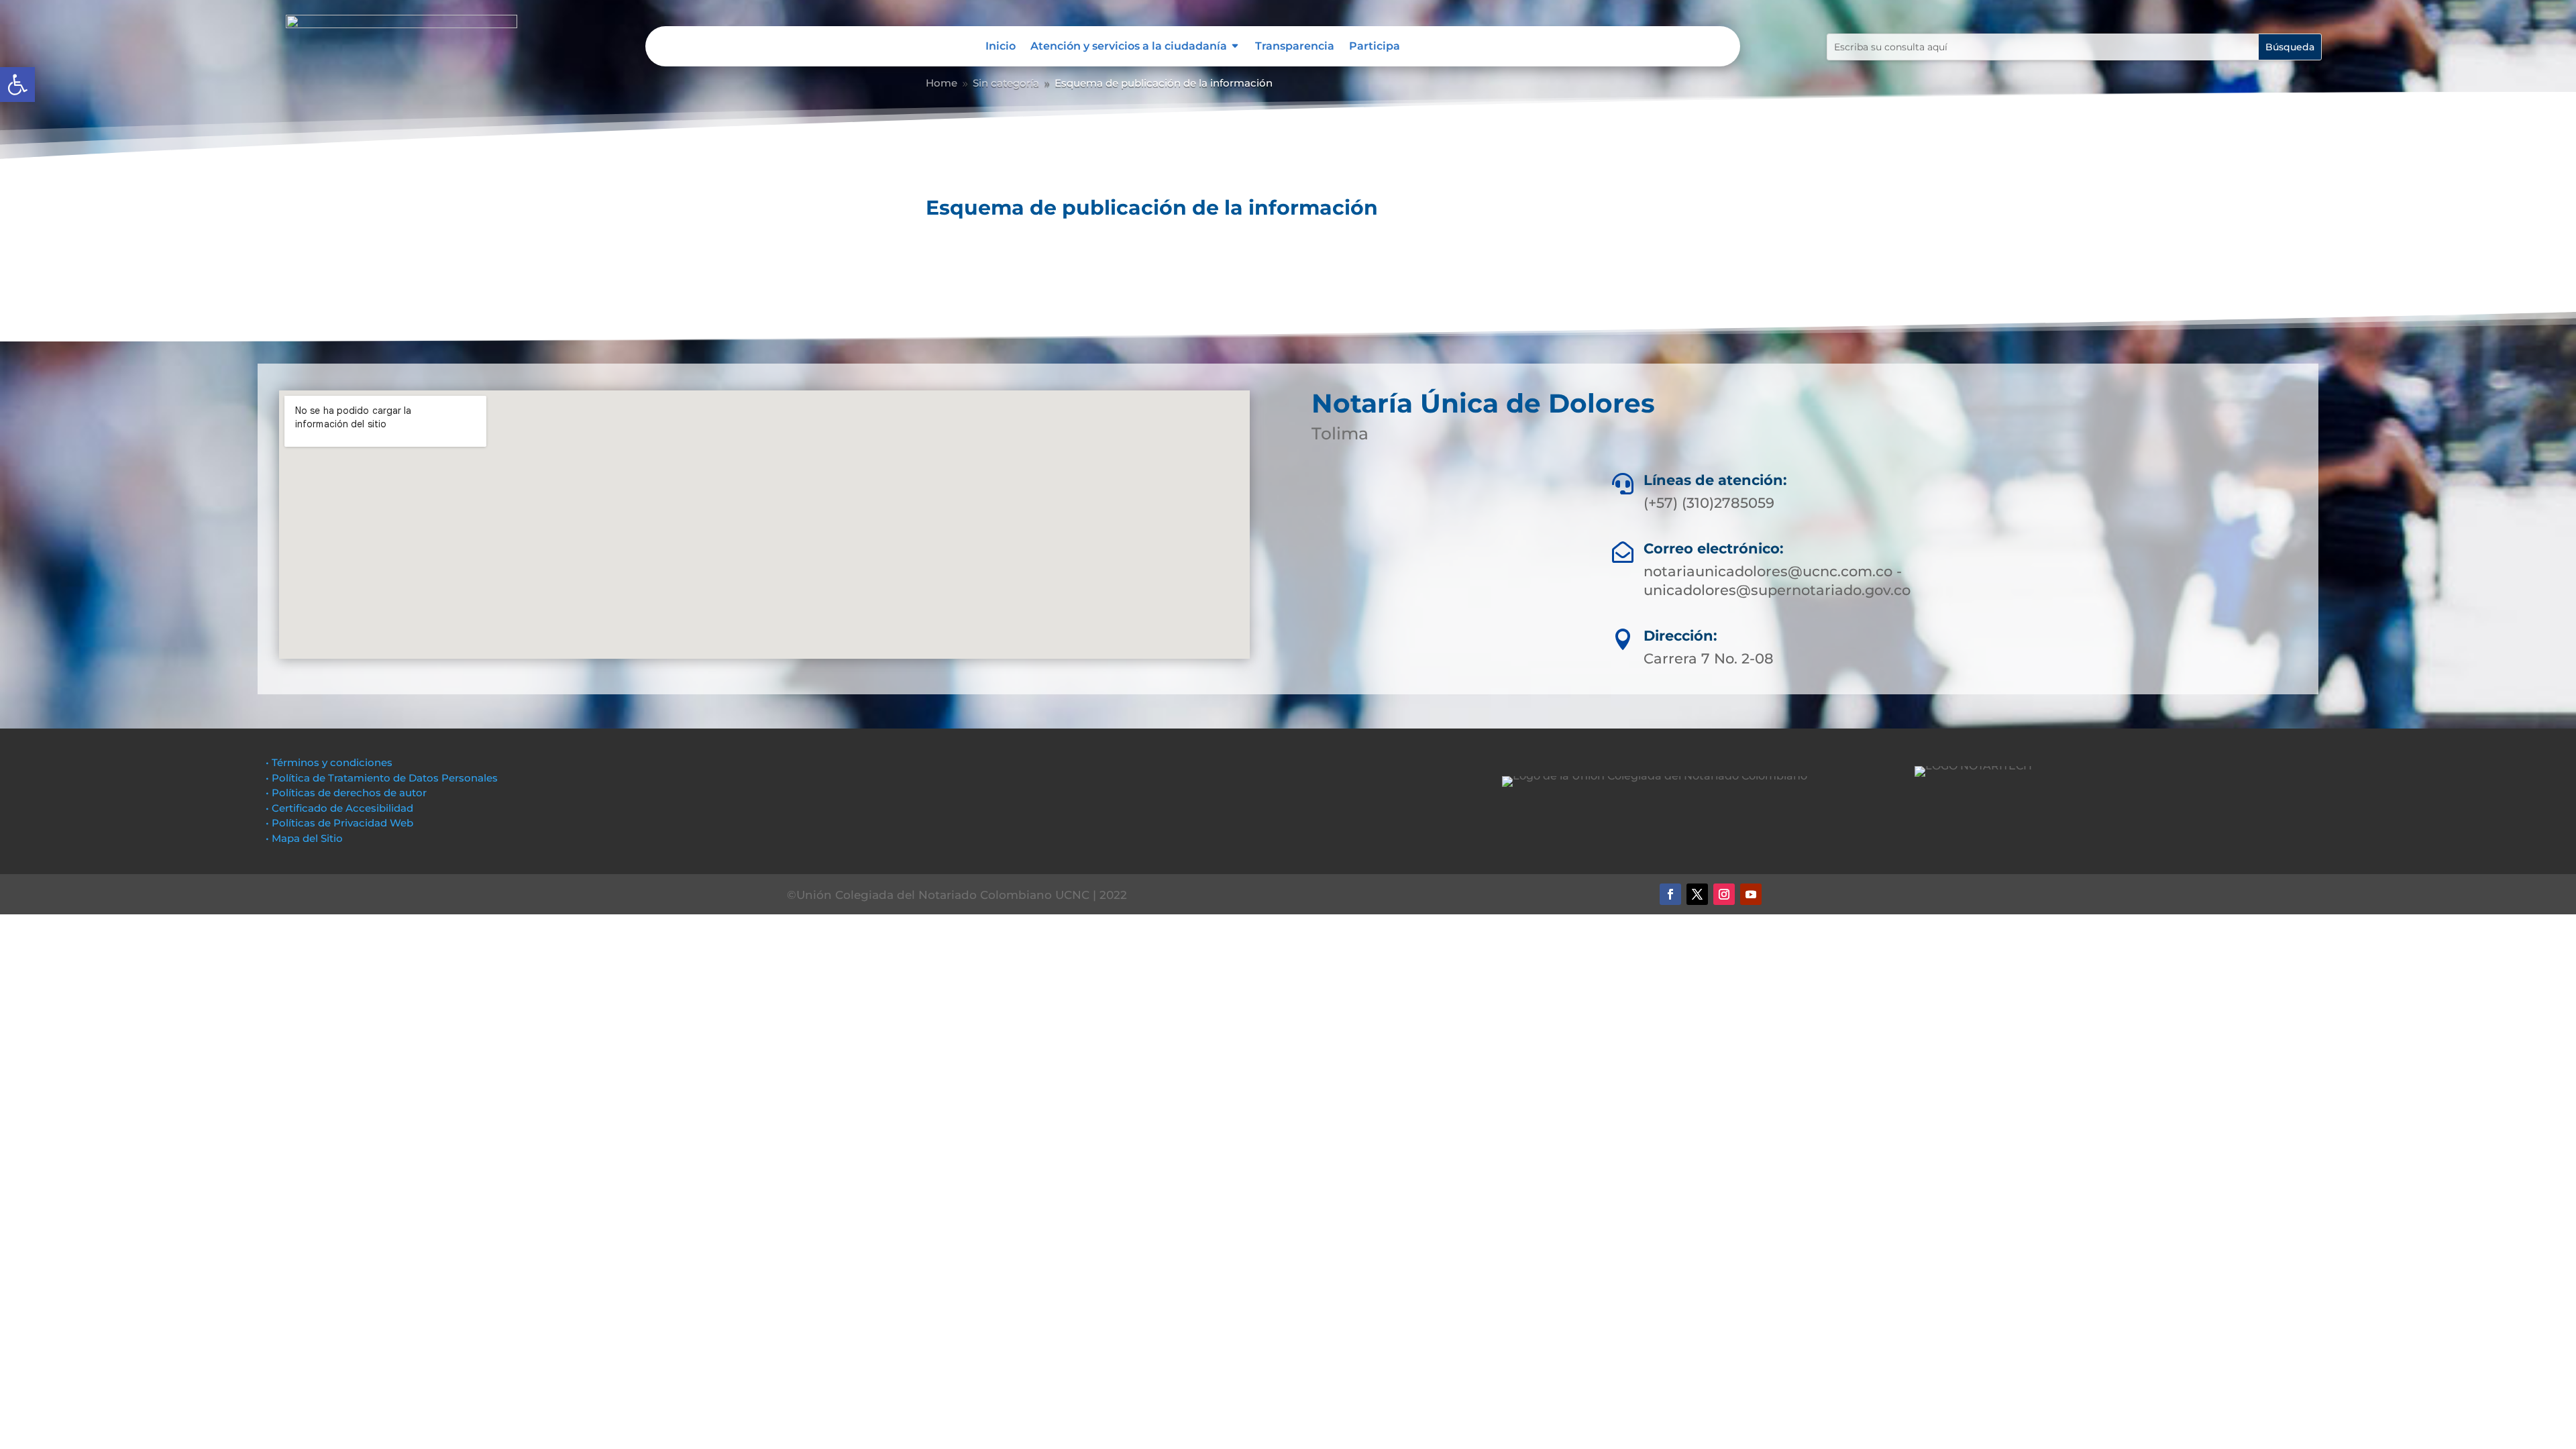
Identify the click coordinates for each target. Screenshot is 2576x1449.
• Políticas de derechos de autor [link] (346, 793)
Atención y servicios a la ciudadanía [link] (1129, 47)
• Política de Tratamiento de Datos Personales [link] (382, 778)
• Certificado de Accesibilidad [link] (339, 808)
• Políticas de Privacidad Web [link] (339, 823)
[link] (17, 85)
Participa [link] (1375, 47)
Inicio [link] (1001, 47)
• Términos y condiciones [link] (329, 762)
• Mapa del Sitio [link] (306, 838)
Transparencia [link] (1295, 47)
